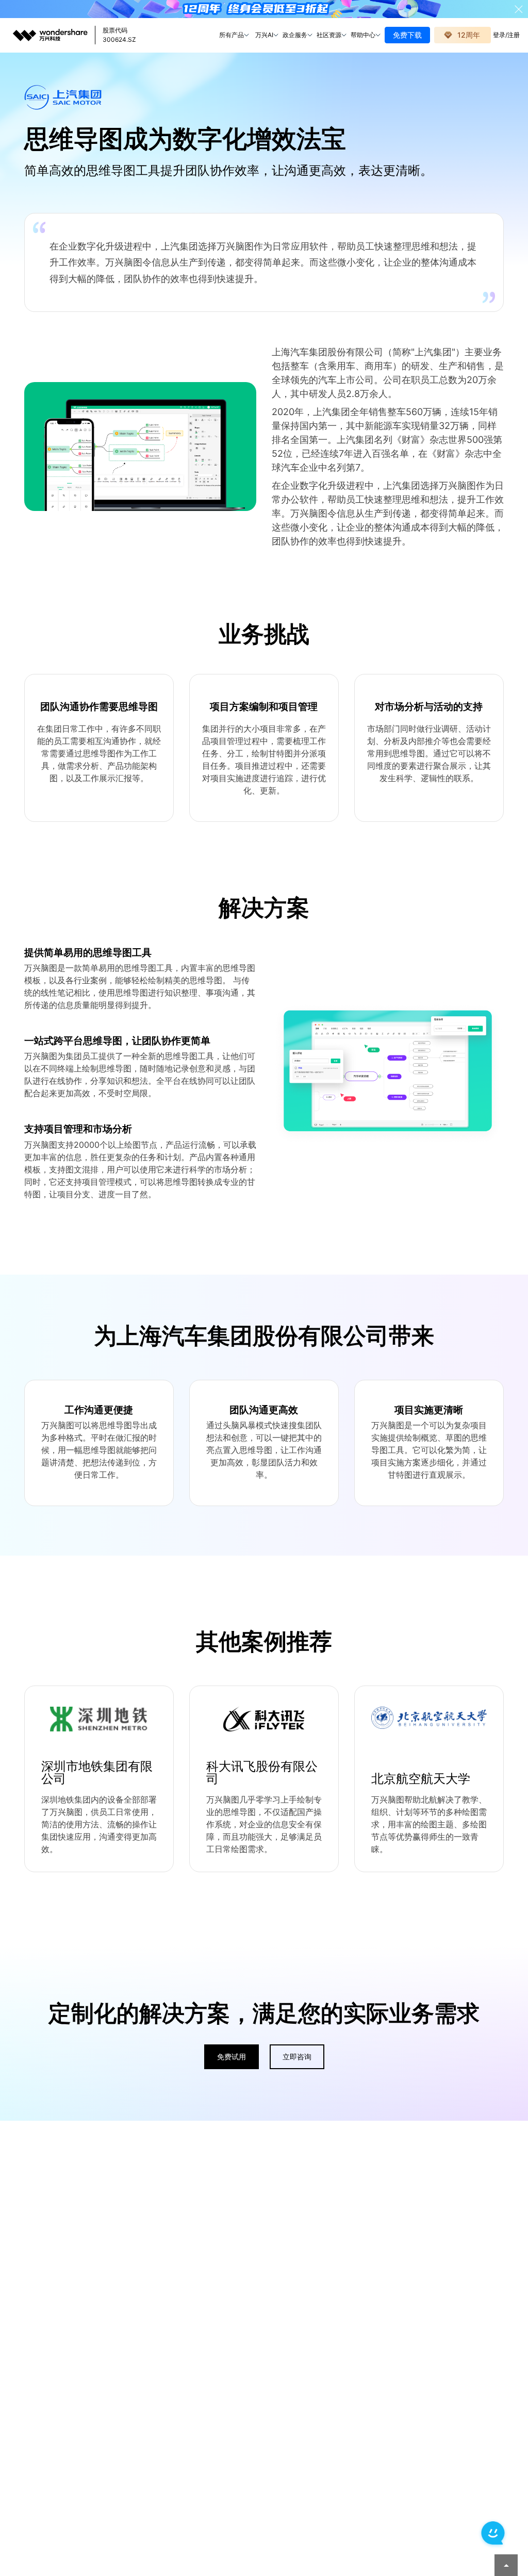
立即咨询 (297, 2057)
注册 (514, 35)
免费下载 (407, 35)
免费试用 (232, 2057)
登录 (499, 35)
